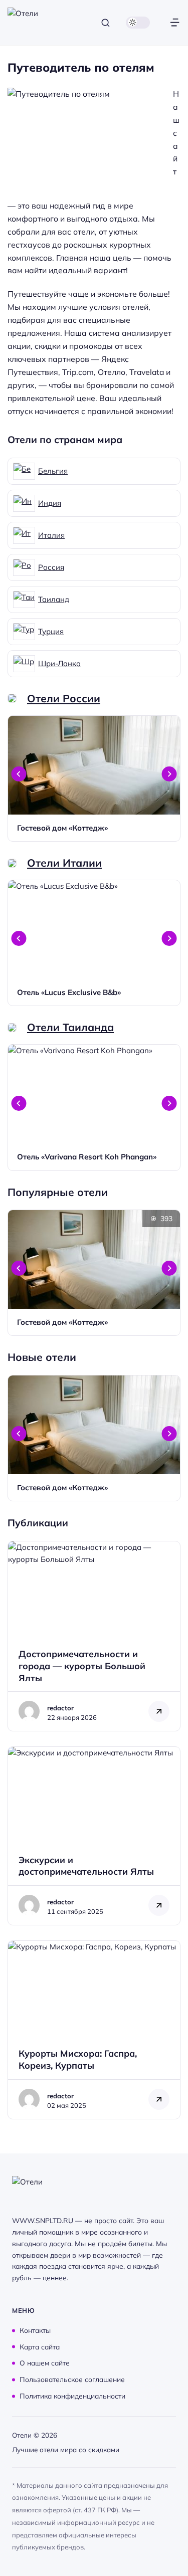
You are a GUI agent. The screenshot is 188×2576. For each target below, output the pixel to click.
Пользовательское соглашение (72, 2379)
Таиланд (54, 599)
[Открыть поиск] (106, 23)
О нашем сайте (45, 2363)
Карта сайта (40, 2346)
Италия (51, 535)
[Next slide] (169, 774)
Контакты (35, 2330)
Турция (51, 631)
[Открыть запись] (94, 778)
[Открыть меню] (175, 23)
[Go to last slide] (19, 774)
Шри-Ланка (59, 663)
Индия (50, 503)
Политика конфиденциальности (72, 2396)
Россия (51, 567)
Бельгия (53, 471)
